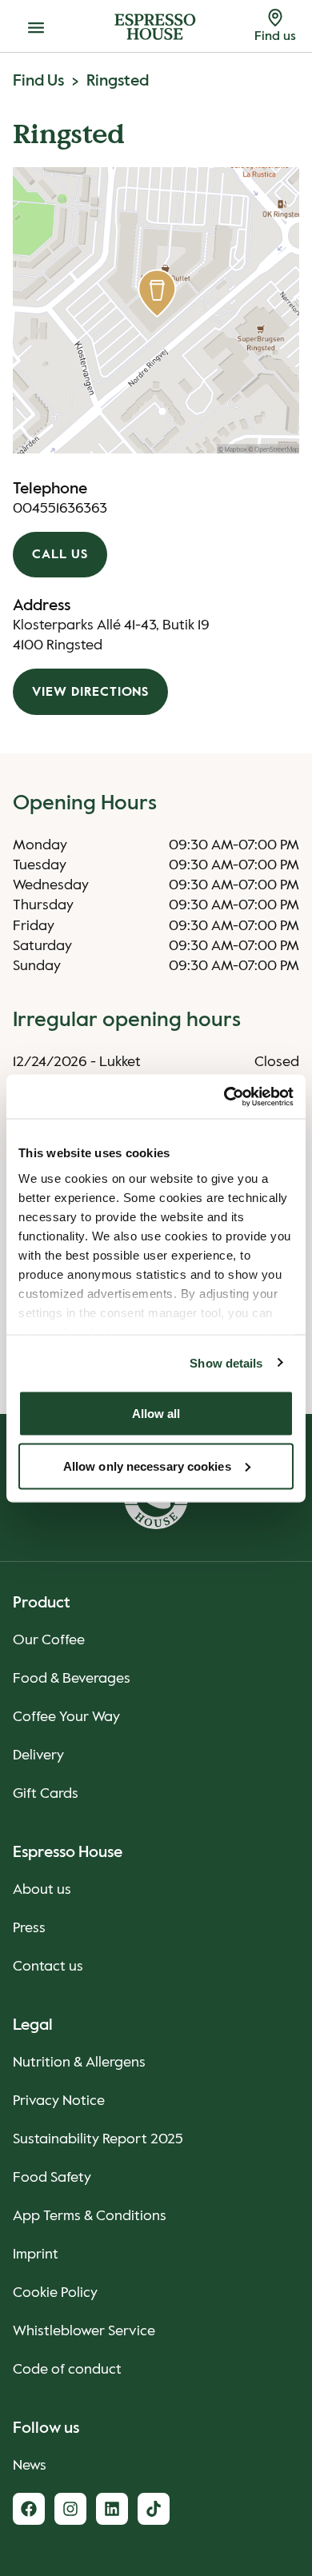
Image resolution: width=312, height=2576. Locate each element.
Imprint (36, 2254)
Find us (38, 82)
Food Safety (52, 2178)
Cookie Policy (55, 2293)
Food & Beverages (72, 1679)
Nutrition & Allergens (79, 2063)
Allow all (156, 1414)
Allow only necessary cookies (147, 1466)
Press (29, 1928)
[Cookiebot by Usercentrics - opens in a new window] (224, 1096)
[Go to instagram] (70, 2509)
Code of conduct (67, 2370)
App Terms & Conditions (90, 2216)
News (30, 2466)
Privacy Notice (59, 2101)
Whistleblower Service (84, 2331)
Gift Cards (46, 1794)
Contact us (48, 1967)
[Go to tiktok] (154, 2509)
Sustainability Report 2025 (98, 2139)
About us (42, 1890)
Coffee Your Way (66, 1717)
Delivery (38, 1755)
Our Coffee (49, 1640)
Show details (226, 1362)
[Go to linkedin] (112, 2509)
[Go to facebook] (29, 2509)
